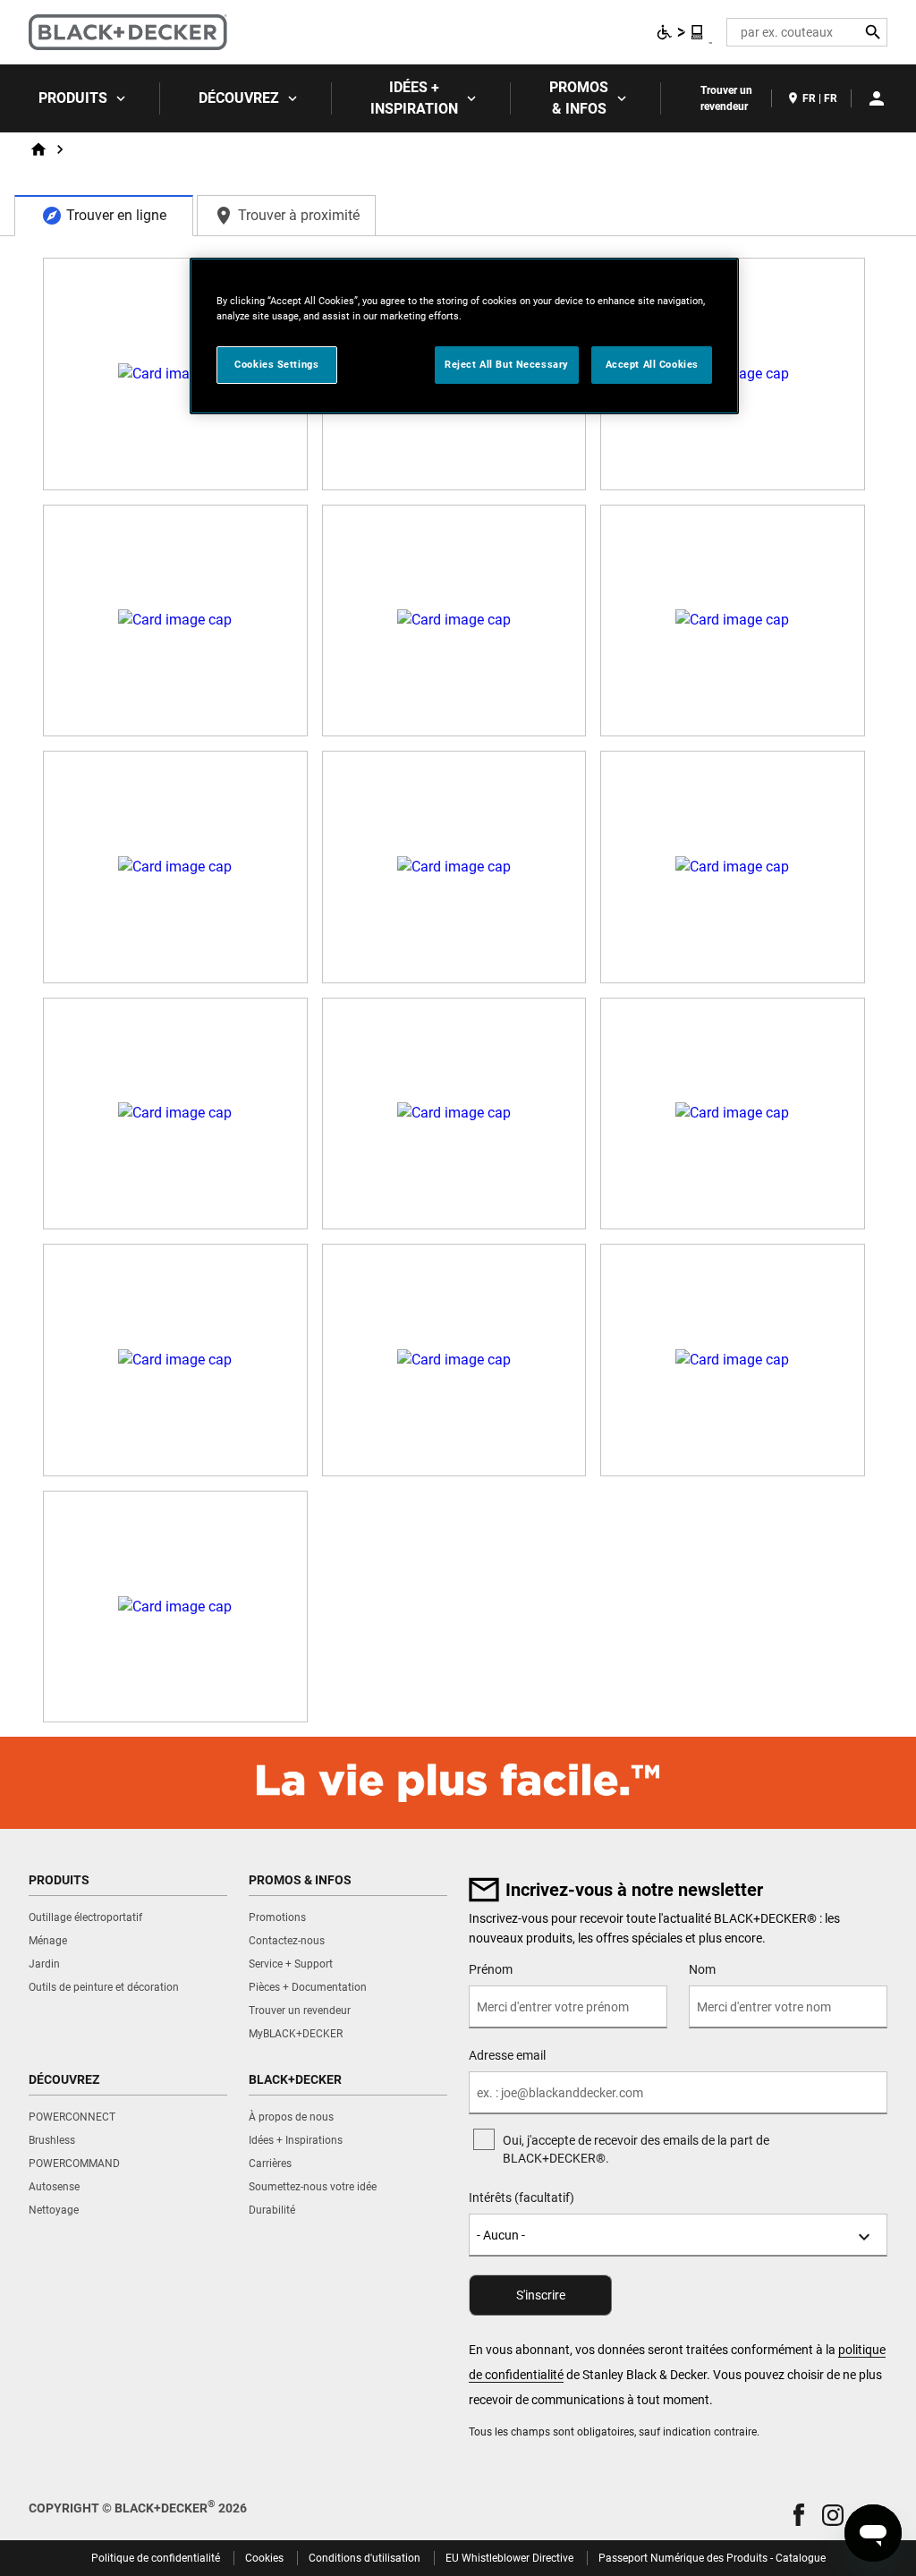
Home (38, 149)
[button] (799, 2515)
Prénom (491, 1969)
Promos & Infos (579, 98)
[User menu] (877, 98)
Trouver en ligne (116, 215)
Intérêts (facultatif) (522, 2198)
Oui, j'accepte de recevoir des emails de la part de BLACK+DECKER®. (636, 2149)
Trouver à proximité (299, 215)
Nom (702, 1969)
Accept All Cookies (652, 364)
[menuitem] (80, 98)
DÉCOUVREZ (239, 98)
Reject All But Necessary (507, 364)
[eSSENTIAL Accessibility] (681, 32)
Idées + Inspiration (414, 98)
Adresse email (507, 2055)
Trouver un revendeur (726, 98)
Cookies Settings (276, 364)
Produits (73, 98)
